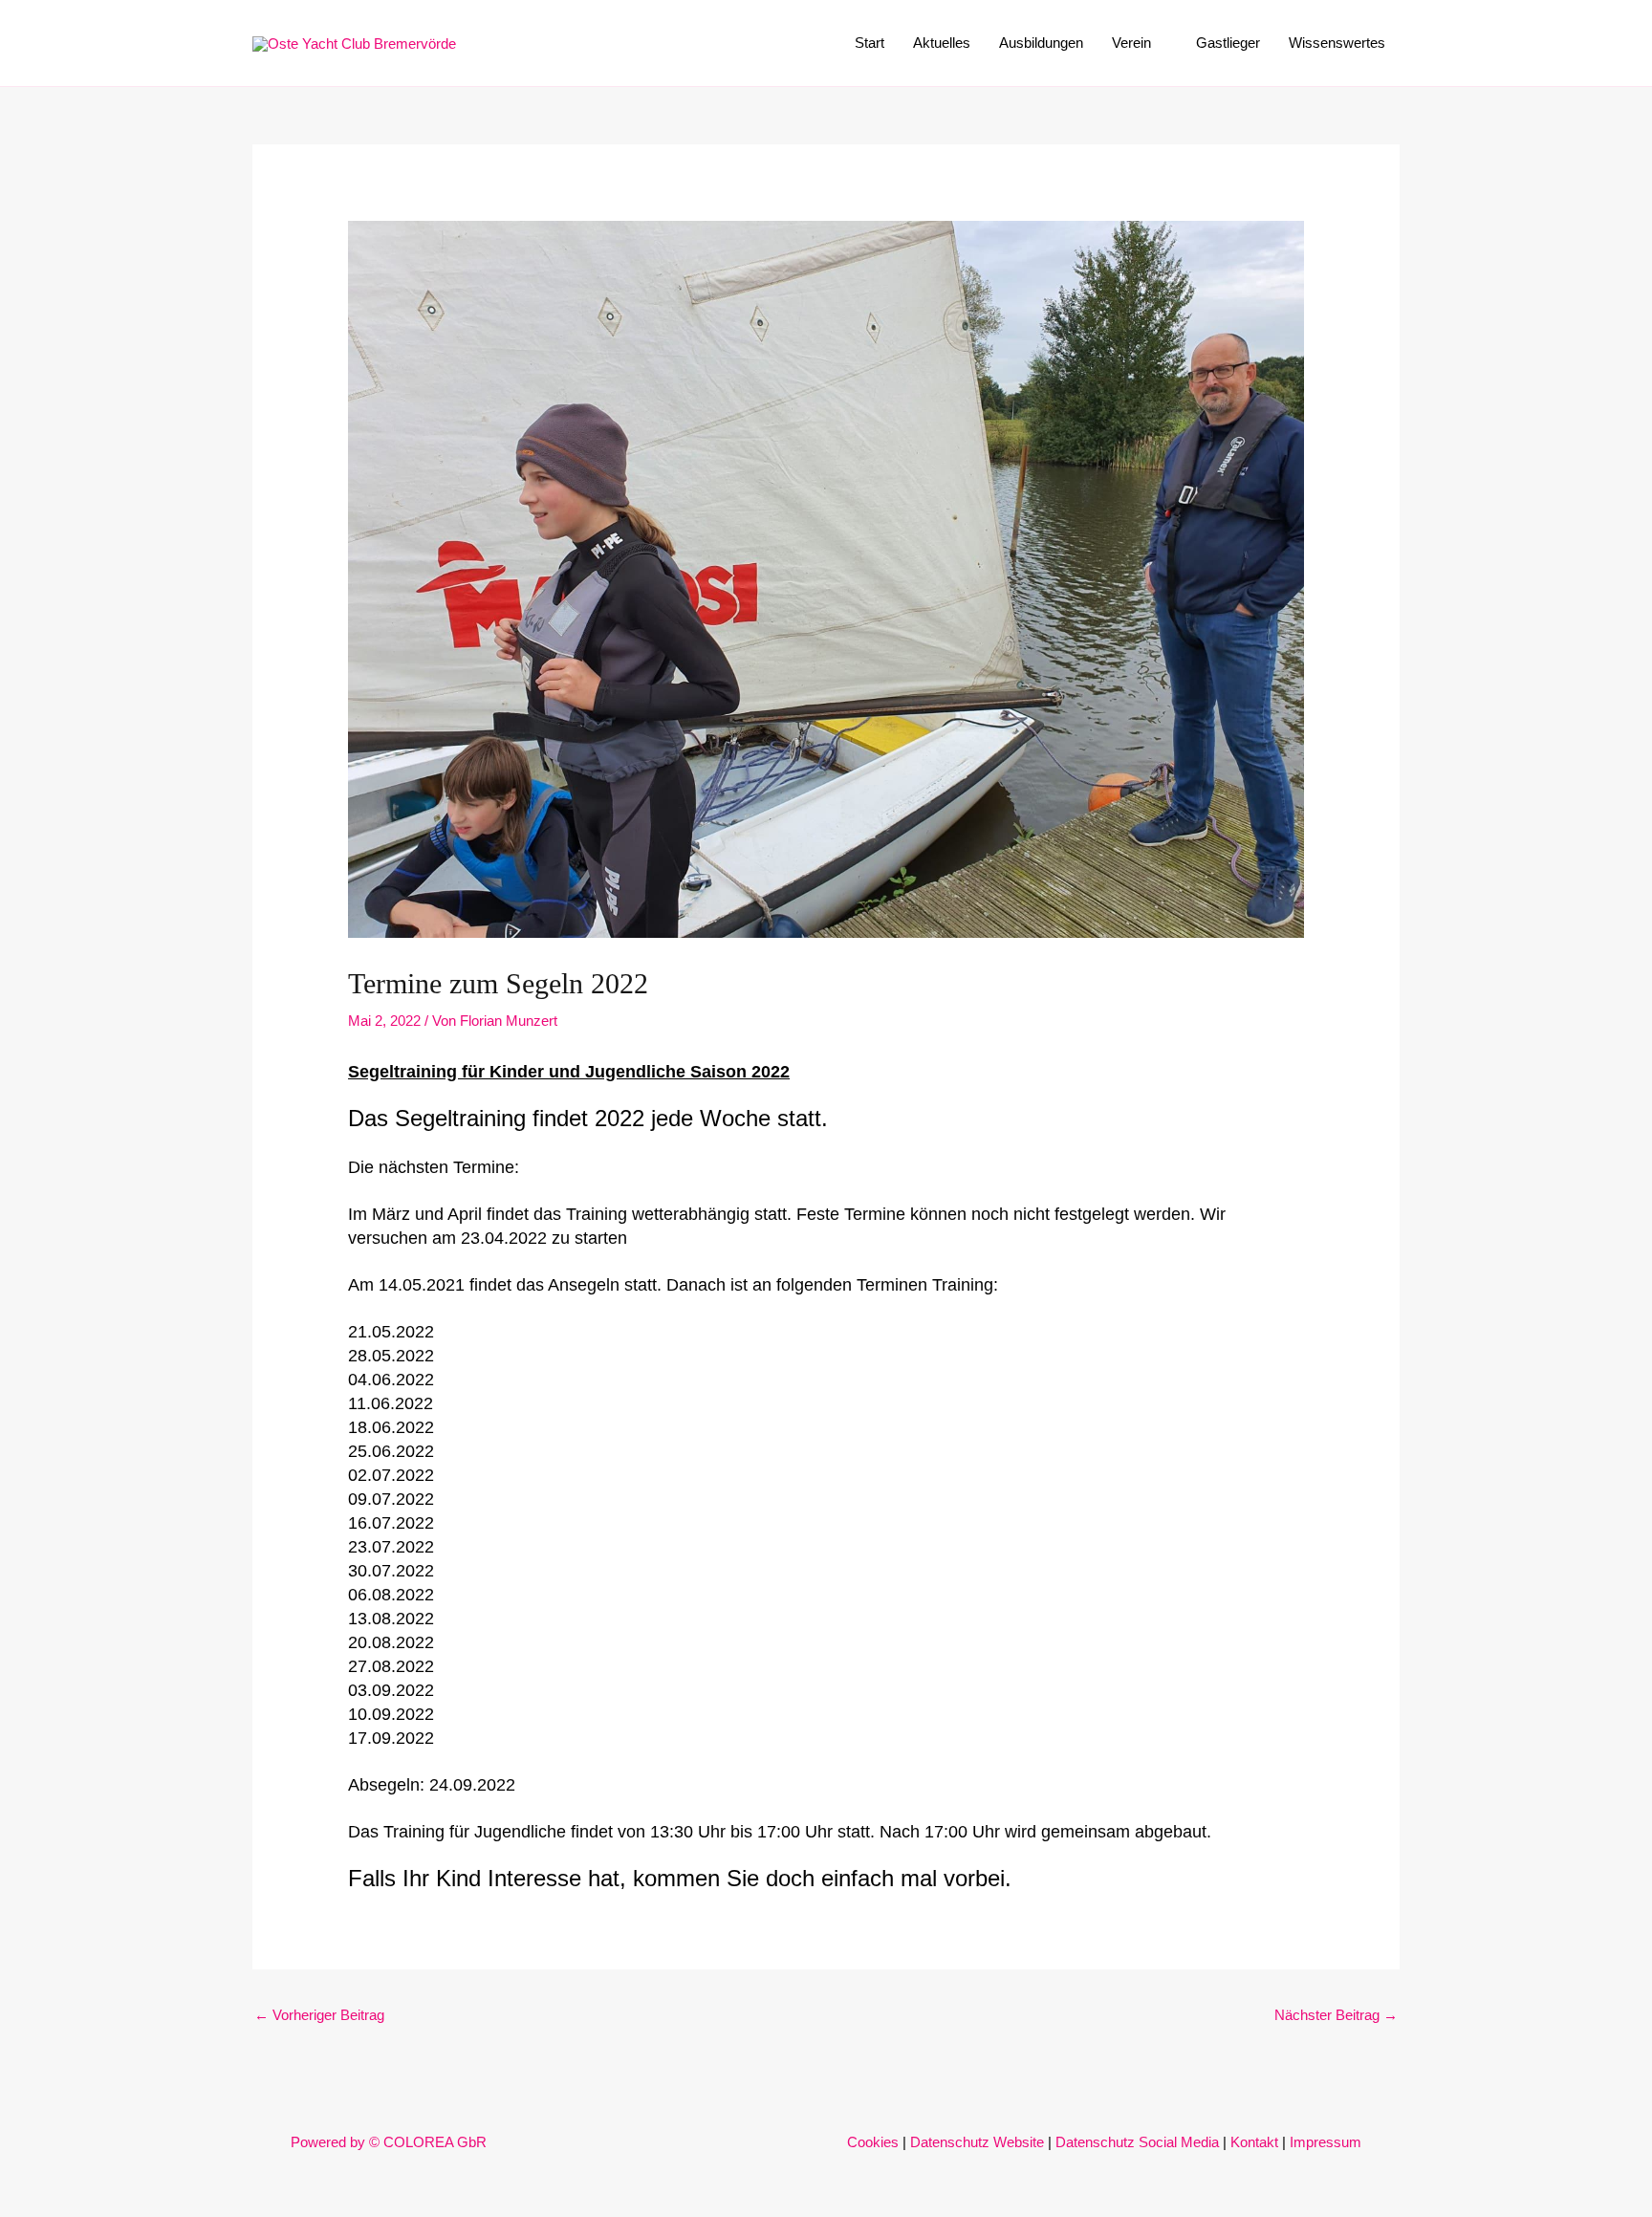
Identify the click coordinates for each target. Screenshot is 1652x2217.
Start (869, 43)
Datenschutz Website (977, 2142)
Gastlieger (1228, 43)
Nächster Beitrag (1336, 2015)
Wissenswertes (1337, 43)
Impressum (1326, 2142)
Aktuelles (942, 43)
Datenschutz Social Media (1137, 2142)
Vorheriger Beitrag (319, 2015)
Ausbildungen (1041, 43)
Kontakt (1254, 2142)
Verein (1131, 43)
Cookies (873, 2142)
